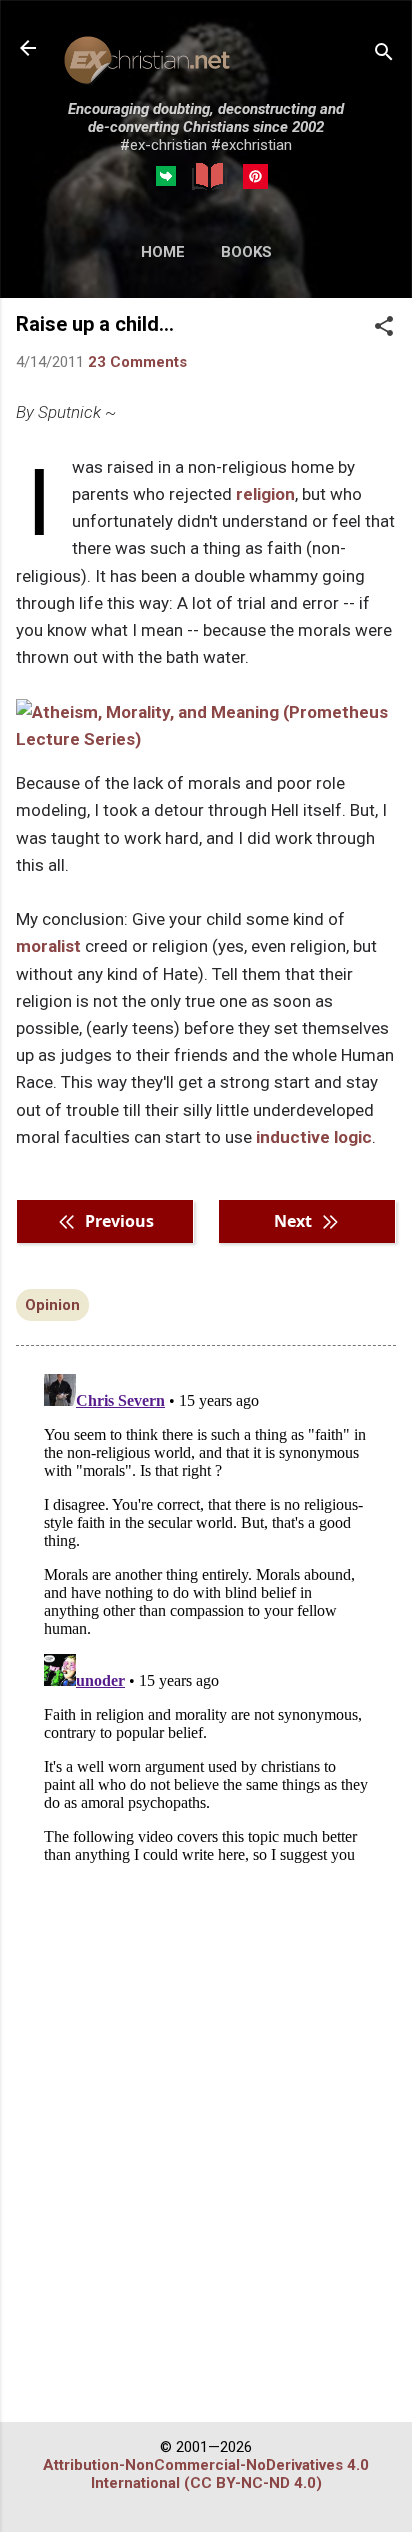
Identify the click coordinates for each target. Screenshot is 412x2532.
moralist (48, 946)
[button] (384, 328)
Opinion (52, 1305)
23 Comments (137, 362)
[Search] (384, 54)
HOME (163, 252)
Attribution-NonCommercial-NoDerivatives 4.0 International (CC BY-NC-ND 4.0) (206, 2474)
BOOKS (246, 252)
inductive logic (314, 1137)
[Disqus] (206, 1616)
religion (265, 494)
